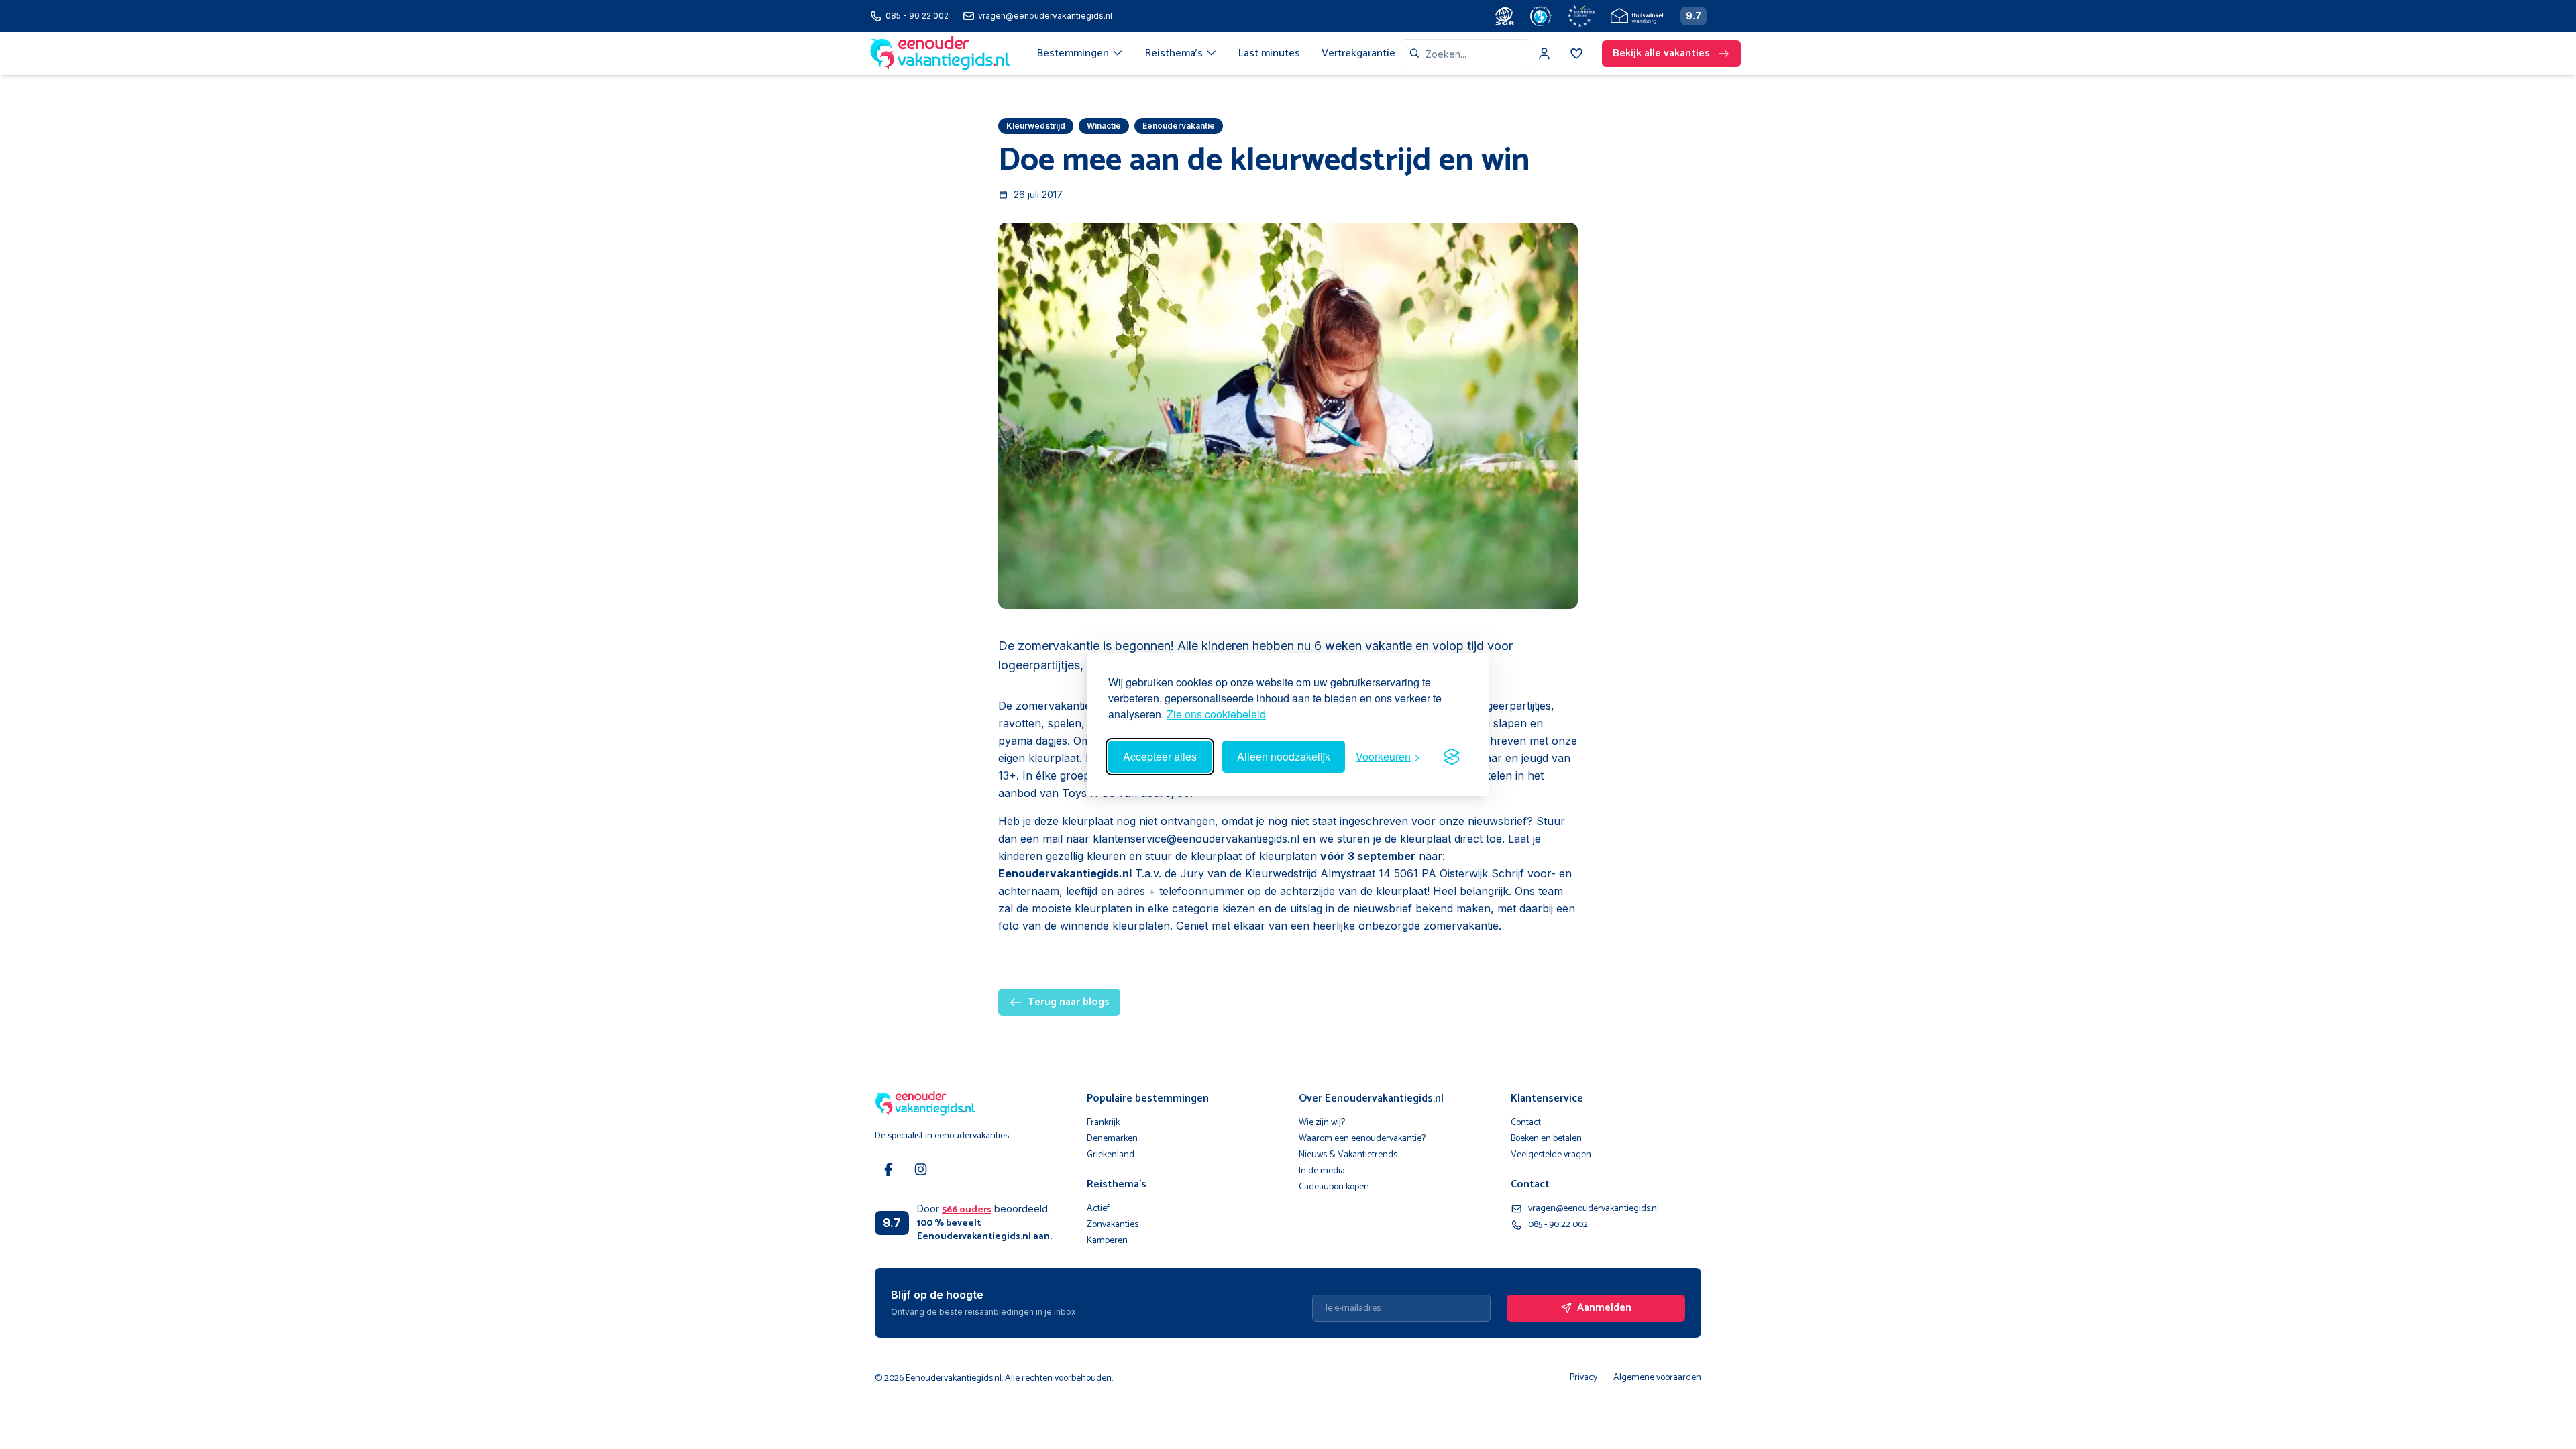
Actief (1098, 1209)
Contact (1526, 1123)
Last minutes (1269, 53)
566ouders (967, 1210)
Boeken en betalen (1546, 1139)
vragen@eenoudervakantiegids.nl (1594, 1209)
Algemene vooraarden (1657, 1378)
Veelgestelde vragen (1551, 1155)
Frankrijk (1103, 1123)
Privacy (1584, 1378)
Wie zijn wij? (1322, 1123)
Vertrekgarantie (1358, 53)
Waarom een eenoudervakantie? (1362, 1139)
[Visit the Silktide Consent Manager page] (1452, 757)
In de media (1322, 1171)
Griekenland (1111, 1155)
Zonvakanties (1113, 1225)
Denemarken (1112, 1139)
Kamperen (1107, 1241)
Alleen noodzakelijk (1284, 756)
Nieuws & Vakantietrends (1348, 1155)
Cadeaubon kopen (1334, 1187)
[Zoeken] (1415, 54)
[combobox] (1465, 54)
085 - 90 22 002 (1558, 1225)
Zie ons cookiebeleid (1216, 714)
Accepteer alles (1160, 756)
